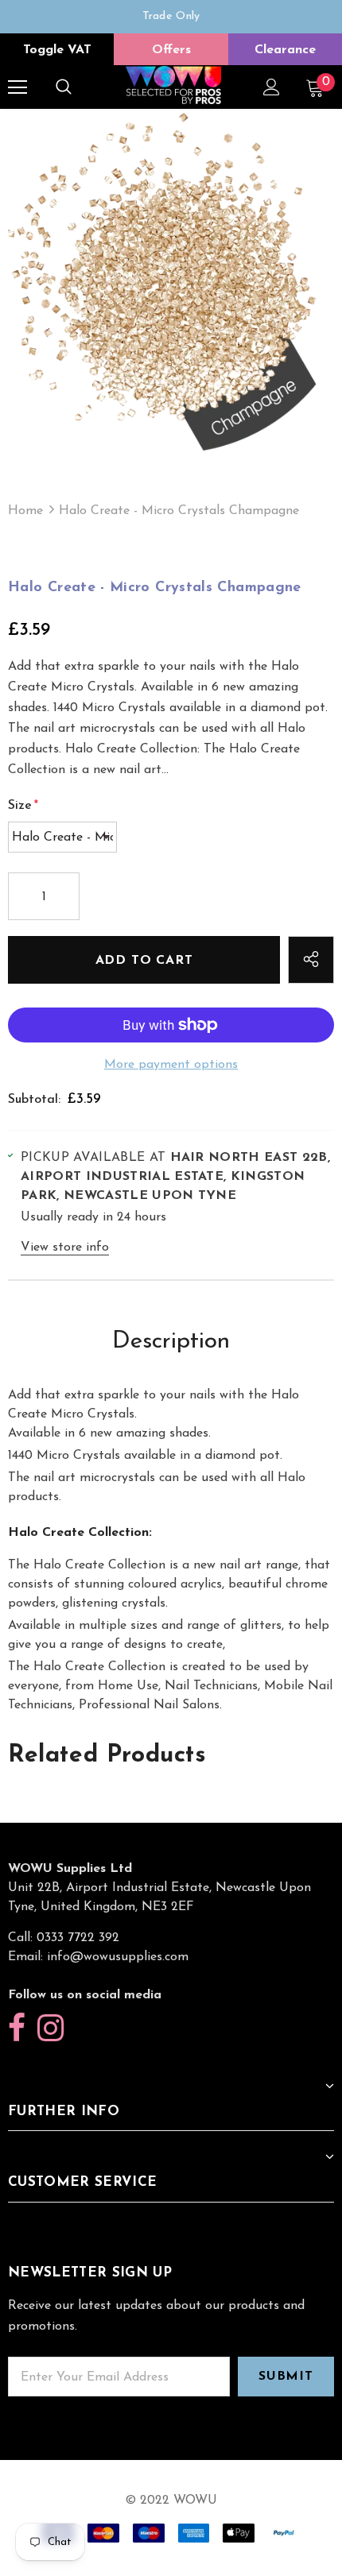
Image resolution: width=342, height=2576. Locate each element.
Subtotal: (34, 1100)
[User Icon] (272, 87)
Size (23, 806)
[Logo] (173, 86)
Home (25, 511)
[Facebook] (17, 2029)
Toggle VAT (57, 50)
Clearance (285, 50)
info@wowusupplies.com (118, 1957)
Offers (171, 50)
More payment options (171, 1065)
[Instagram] (51, 2029)
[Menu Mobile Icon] (17, 87)
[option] (171, 17)
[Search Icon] (64, 87)
